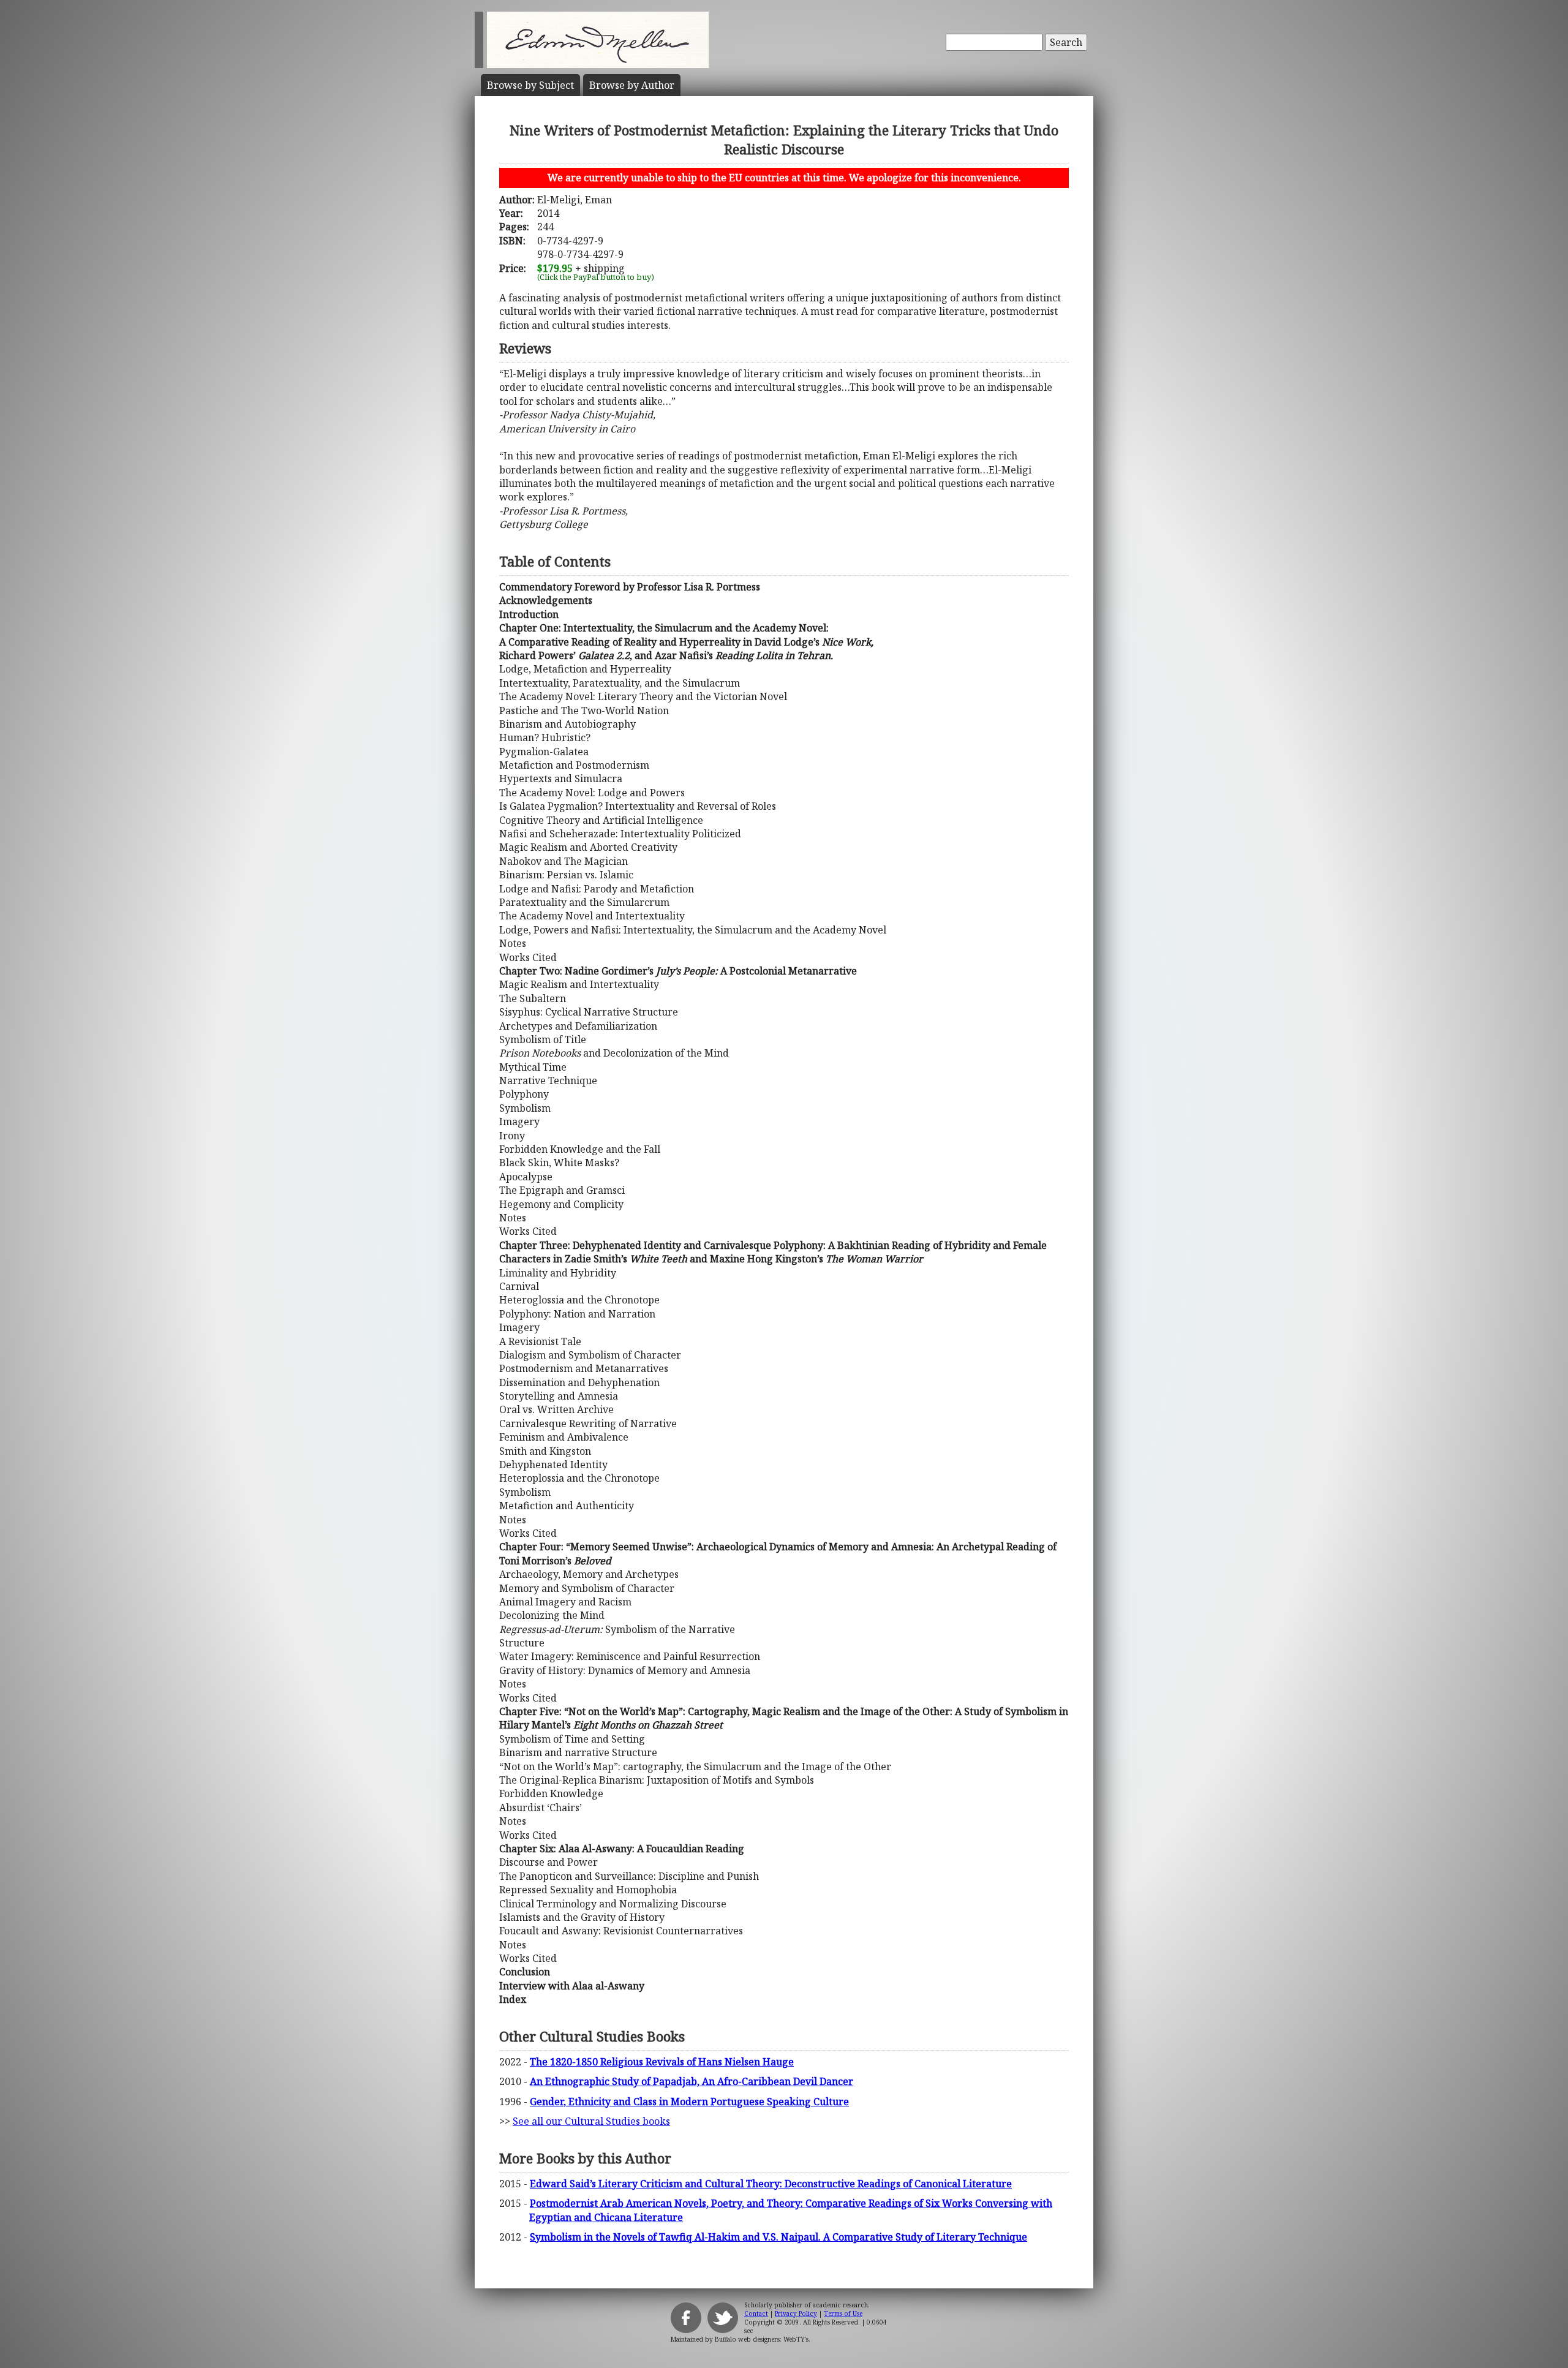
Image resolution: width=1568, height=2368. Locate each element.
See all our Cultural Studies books (591, 2121)
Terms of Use (843, 2313)
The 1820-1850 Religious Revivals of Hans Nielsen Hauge (662, 2062)
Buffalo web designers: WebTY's (762, 2339)
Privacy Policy (796, 2313)
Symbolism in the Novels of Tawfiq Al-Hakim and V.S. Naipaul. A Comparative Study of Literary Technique (778, 2237)
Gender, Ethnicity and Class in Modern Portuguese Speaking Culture (689, 2102)
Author (632, 85)
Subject (530, 85)
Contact (756, 2313)
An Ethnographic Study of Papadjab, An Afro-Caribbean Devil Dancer (692, 2081)
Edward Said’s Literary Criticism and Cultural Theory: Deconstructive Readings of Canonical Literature (771, 2184)
